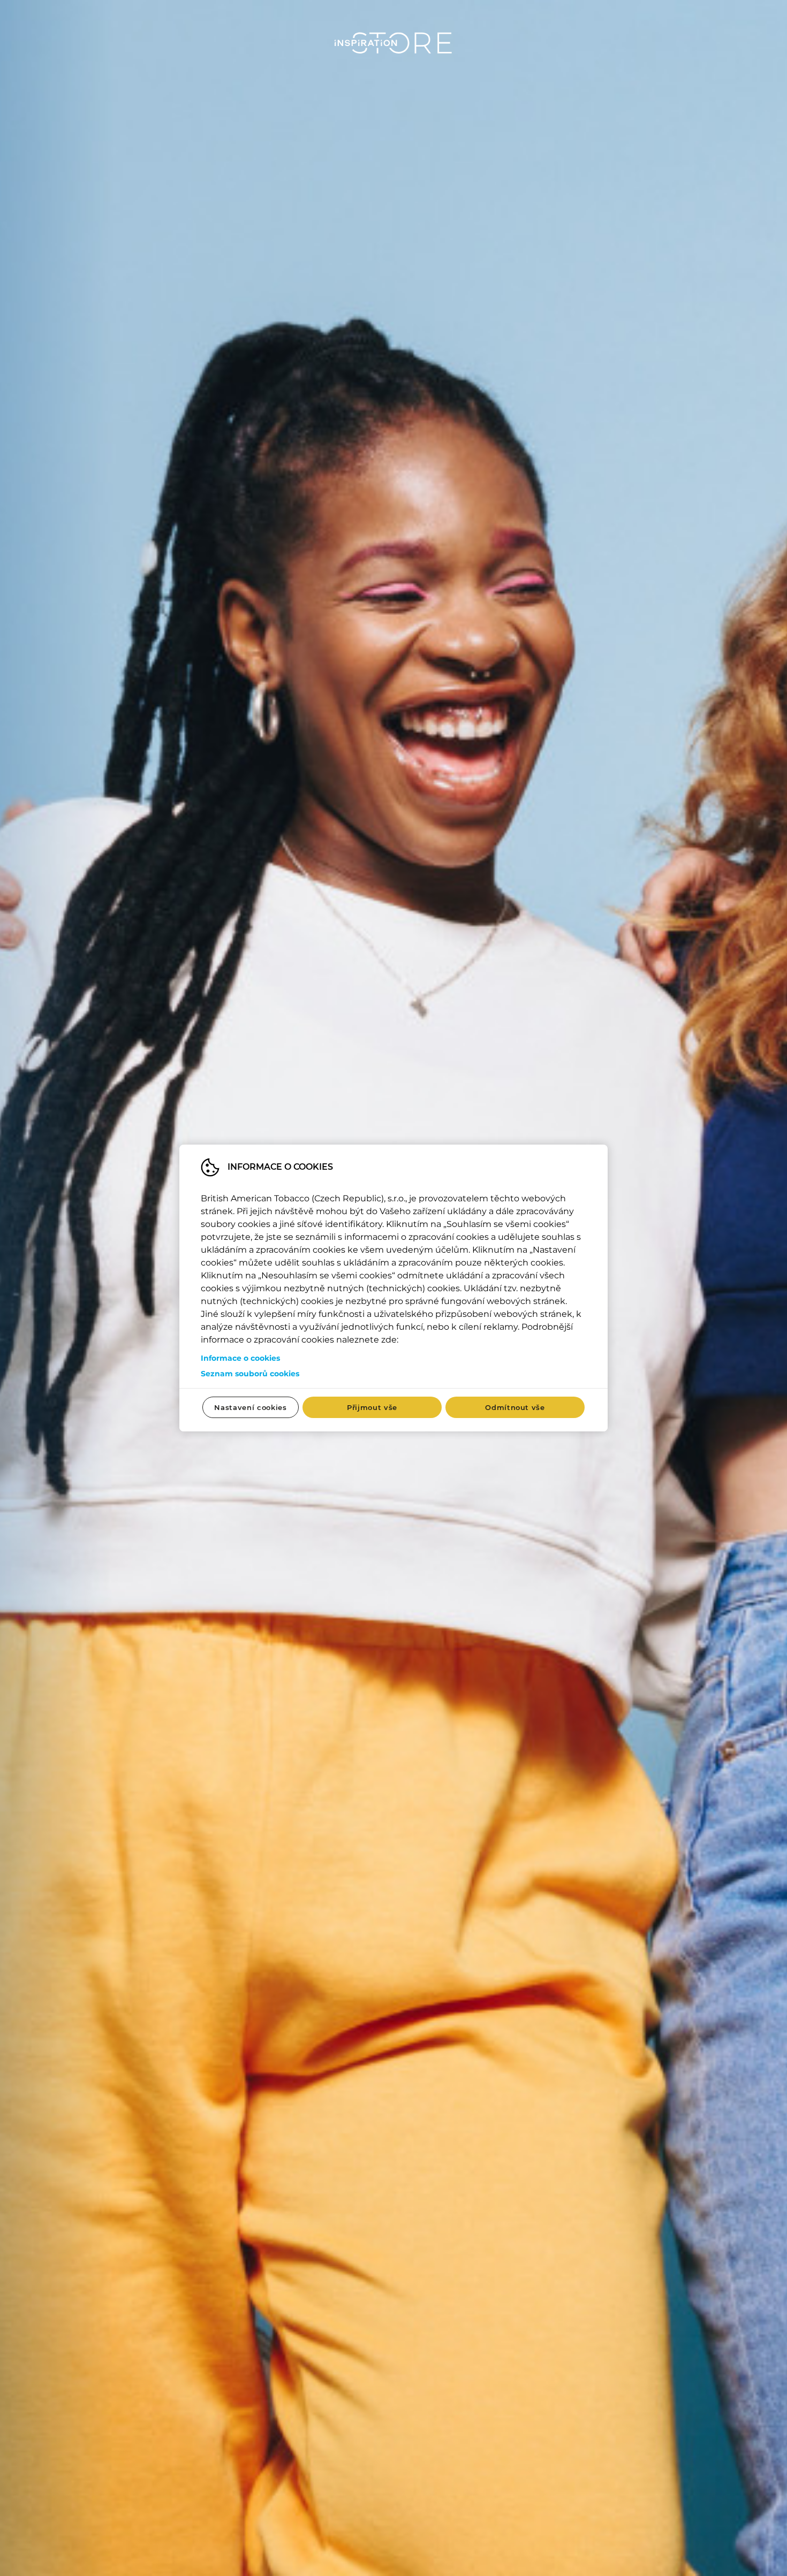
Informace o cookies (240, 1358)
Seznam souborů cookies (250, 1374)
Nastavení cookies (250, 1407)
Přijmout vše (372, 1407)
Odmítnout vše (515, 1407)
